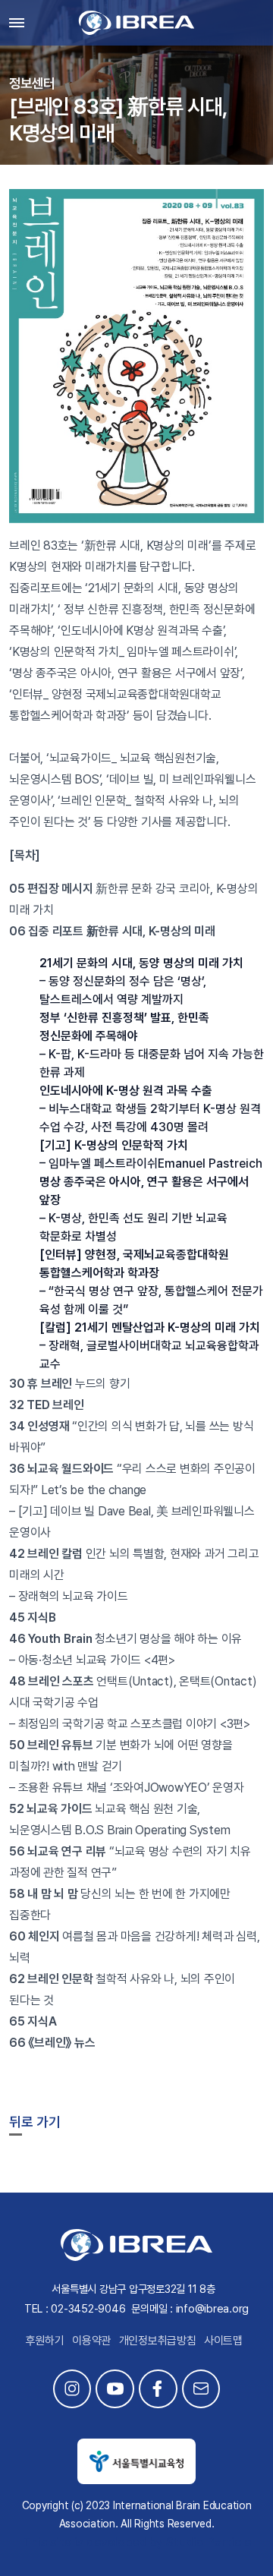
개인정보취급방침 (158, 2341)
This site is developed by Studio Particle (137, 2542)
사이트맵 (223, 2341)
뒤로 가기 (35, 2122)
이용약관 (91, 2341)
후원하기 (45, 2341)
